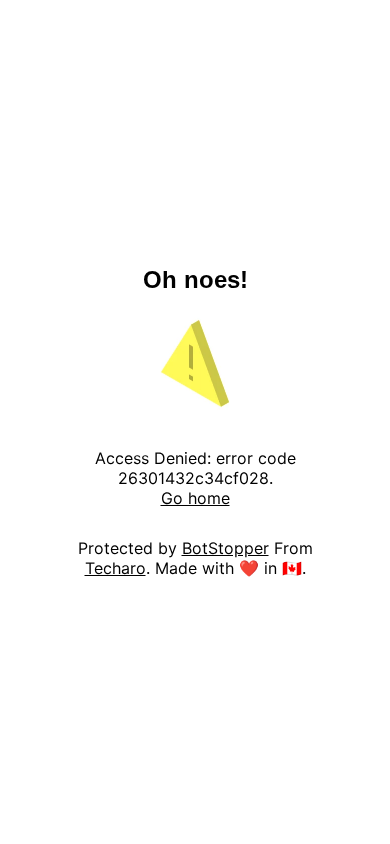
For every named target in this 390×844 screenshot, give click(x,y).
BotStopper (225, 548)
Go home (195, 498)
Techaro (115, 568)
